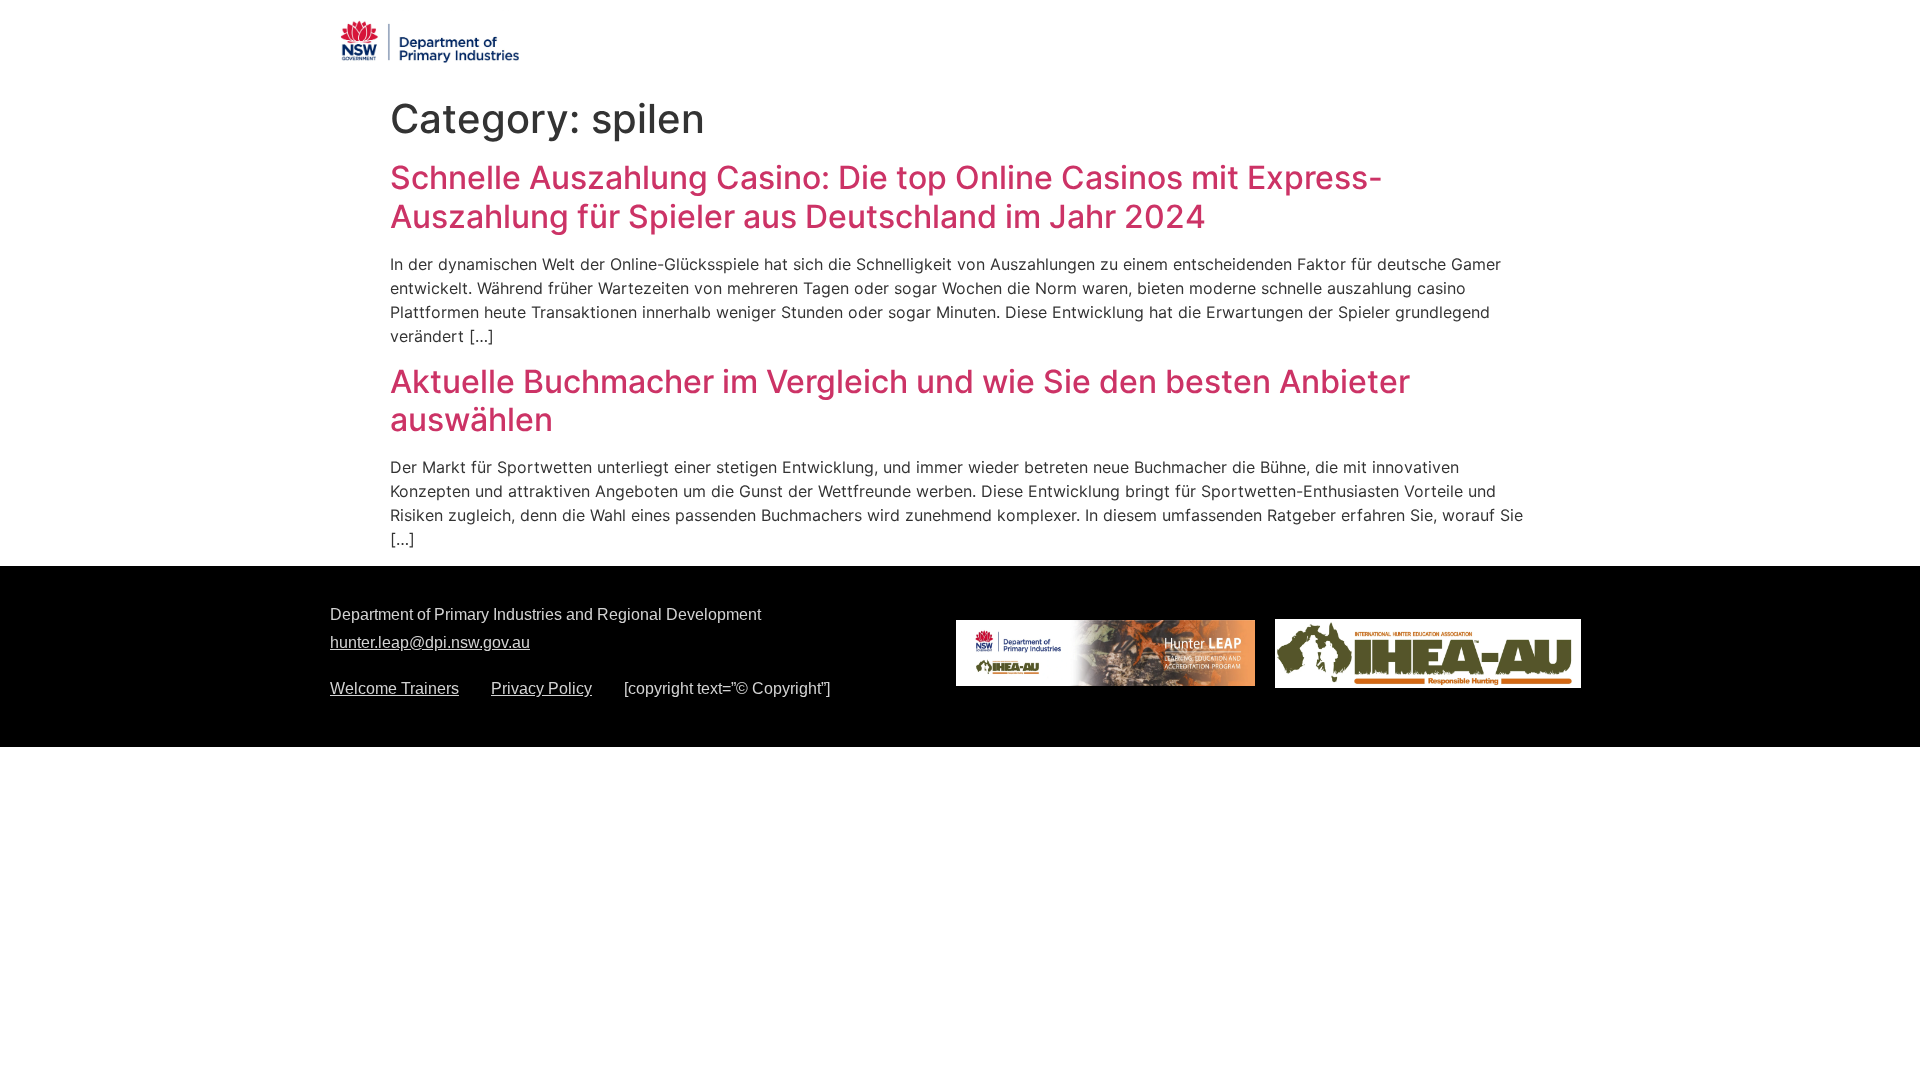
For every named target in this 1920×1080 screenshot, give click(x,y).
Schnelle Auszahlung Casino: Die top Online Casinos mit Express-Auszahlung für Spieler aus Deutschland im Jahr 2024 (886, 196)
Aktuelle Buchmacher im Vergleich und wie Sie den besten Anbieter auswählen (900, 400)
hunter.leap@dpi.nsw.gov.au (430, 642)
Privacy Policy (541, 689)
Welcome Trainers (394, 689)
